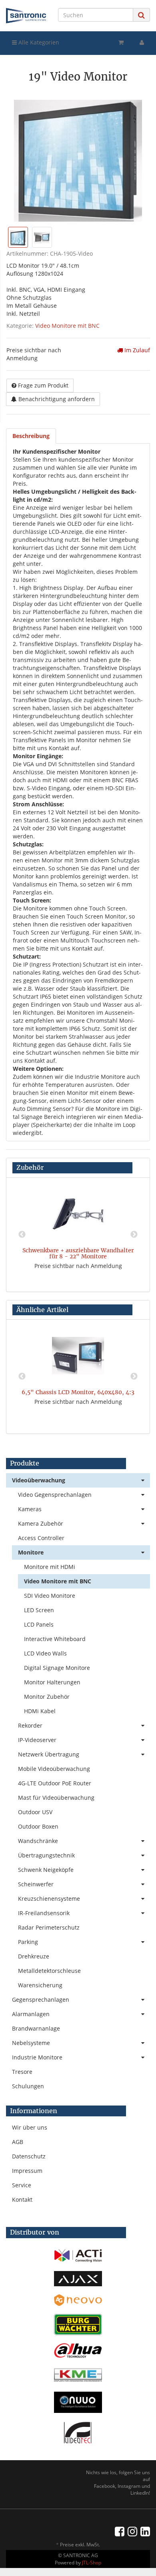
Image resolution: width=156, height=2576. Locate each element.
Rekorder (30, 1725)
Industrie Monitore (37, 2057)
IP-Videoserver (37, 1740)
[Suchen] (141, 15)
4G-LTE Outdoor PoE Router (55, 1783)
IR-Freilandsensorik (44, 1913)
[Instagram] (132, 2531)
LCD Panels (39, 1624)
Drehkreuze (34, 1956)
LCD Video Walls (45, 1653)
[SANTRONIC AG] (26, 16)
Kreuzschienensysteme (49, 1899)
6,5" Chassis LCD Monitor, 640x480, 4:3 (78, 1392)
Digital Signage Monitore (57, 1668)
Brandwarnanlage (36, 2028)
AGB (18, 2142)
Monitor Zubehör (47, 1697)
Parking (28, 1942)
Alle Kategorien (38, 42)
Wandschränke (38, 1841)
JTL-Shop (92, 2563)
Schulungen (28, 2086)
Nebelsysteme (31, 2043)
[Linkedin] (145, 2531)
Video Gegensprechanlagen (55, 1495)
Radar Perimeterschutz (49, 1927)
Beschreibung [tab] (31, 436)
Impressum (27, 2171)
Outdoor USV (35, 1812)
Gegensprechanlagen (41, 2000)
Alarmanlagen (31, 2014)
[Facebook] (120, 2531)
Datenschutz (29, 2156)
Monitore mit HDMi (50, 1567)
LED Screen (39, 1610)
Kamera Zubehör (41, 1523)
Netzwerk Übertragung (49, 1754)
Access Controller (41, 1538)
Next (134, 1235)
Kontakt (22, 2199)
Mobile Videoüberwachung (54, 1769)
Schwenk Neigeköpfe (46, 1870)
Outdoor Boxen (38, 1826)
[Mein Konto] (142, 42)
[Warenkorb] (121, 42)
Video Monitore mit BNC (67, 326)
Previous (22, 1235)
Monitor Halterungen (52, 1682)
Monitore (31, 1552)
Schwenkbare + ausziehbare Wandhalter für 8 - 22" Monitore (78, 1253)
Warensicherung (40, 1985)
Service (22, 2185)
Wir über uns (30, 2127)
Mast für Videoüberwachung (56, 1798)
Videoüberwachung (39, 1480)
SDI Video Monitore (50, 1596)
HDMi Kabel (40, 1711)
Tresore (22, 2072)
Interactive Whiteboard (55, 1639)
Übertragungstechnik (46, 1855)
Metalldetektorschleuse (49, 1971)
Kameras (30, 1509)
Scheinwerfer (36, 1884)
